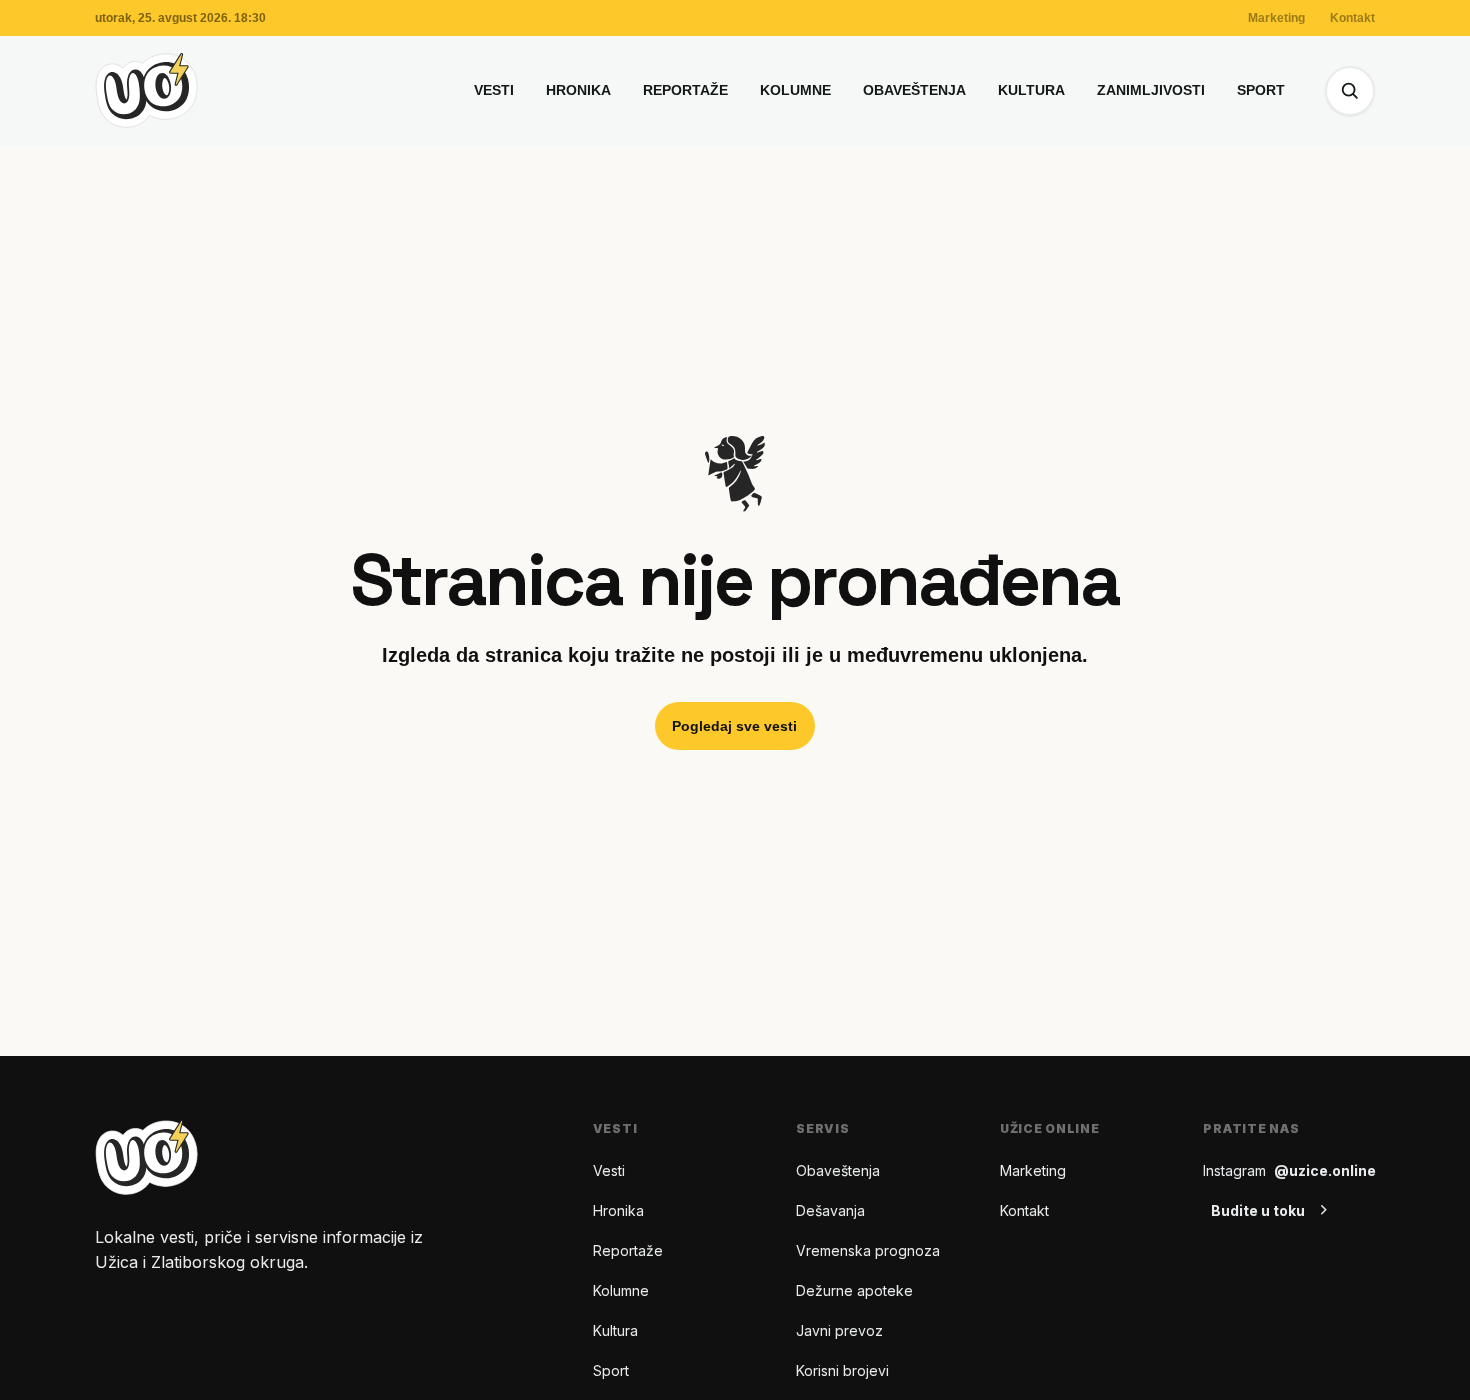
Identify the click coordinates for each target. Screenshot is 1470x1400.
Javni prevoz (839, 1330)
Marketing (1276, 18)
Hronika (578, 90)
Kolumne (795, 90)
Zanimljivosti (1151, 90)
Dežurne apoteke (854, 1290)
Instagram (1289, 1170)
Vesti (494, 90)
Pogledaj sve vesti (734, 726)
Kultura (1031, 90)
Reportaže (685, 90)
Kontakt (1352, 18)
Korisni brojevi (842, 1370)
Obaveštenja (914, 90)
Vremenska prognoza (868, 1250)
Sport (1261, 90)
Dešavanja (830, 1210)
